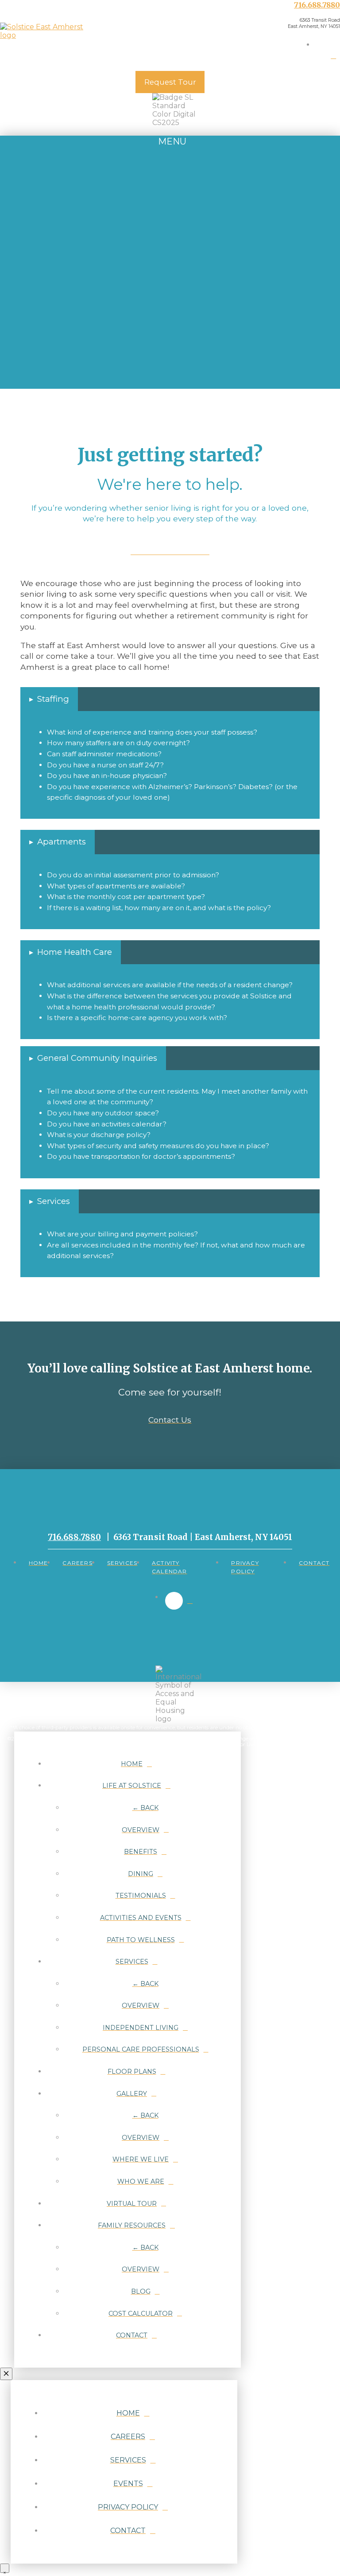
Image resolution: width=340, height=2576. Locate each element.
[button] (170, 147)
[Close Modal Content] (6, 2374)
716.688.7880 (317, 5)
